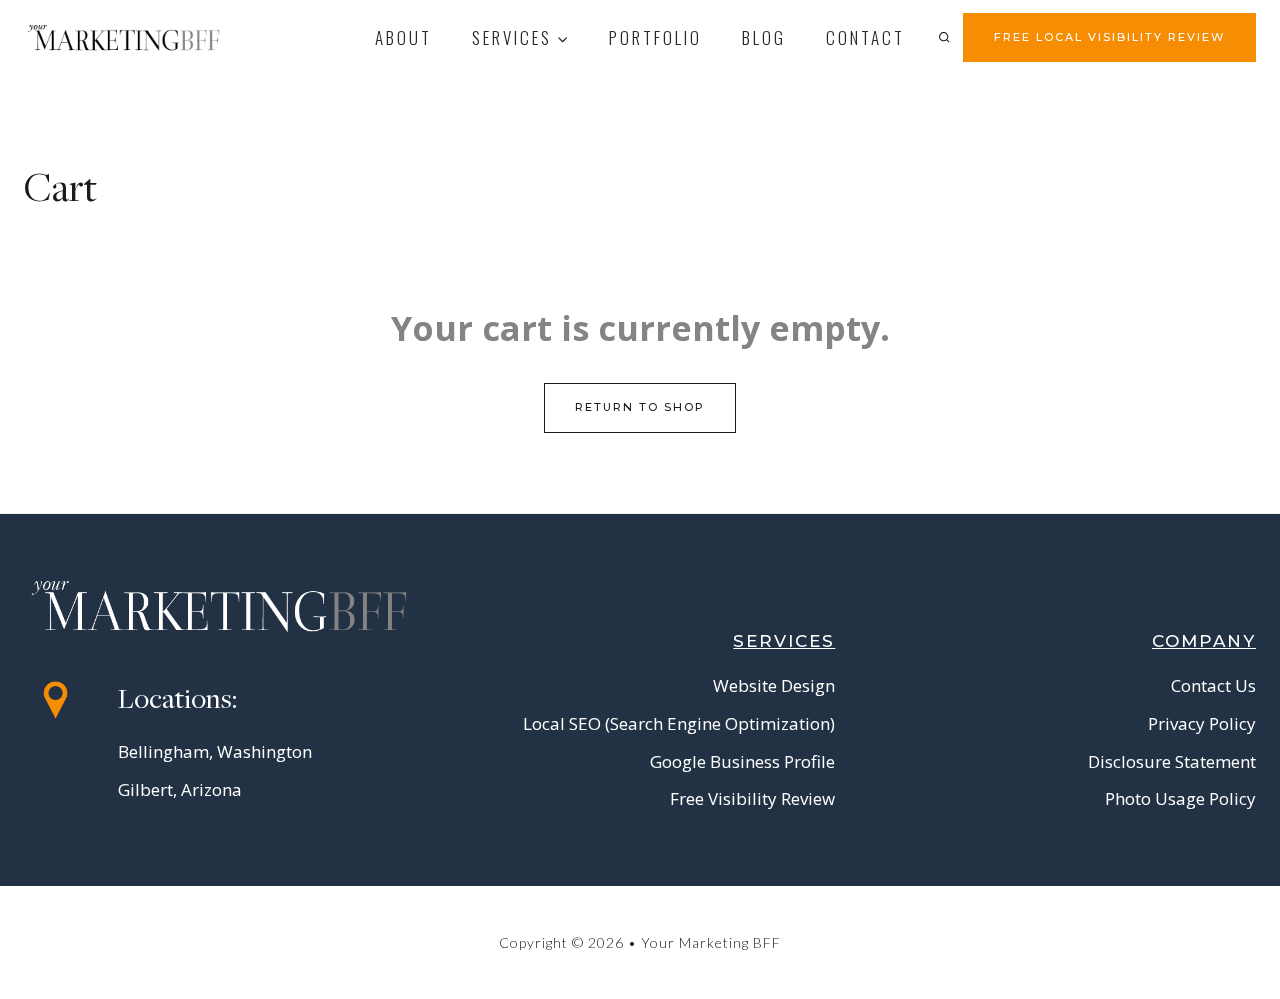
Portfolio (655, 37)
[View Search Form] (944, 37)
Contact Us (1213, 685)
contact (865, 37)
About (403, 37)
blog (764, 37)
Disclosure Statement (1172, 761)
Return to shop (640, 407)
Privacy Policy (1202, 723)
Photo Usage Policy (1180, 798)
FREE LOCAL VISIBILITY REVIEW (1109, 37)
